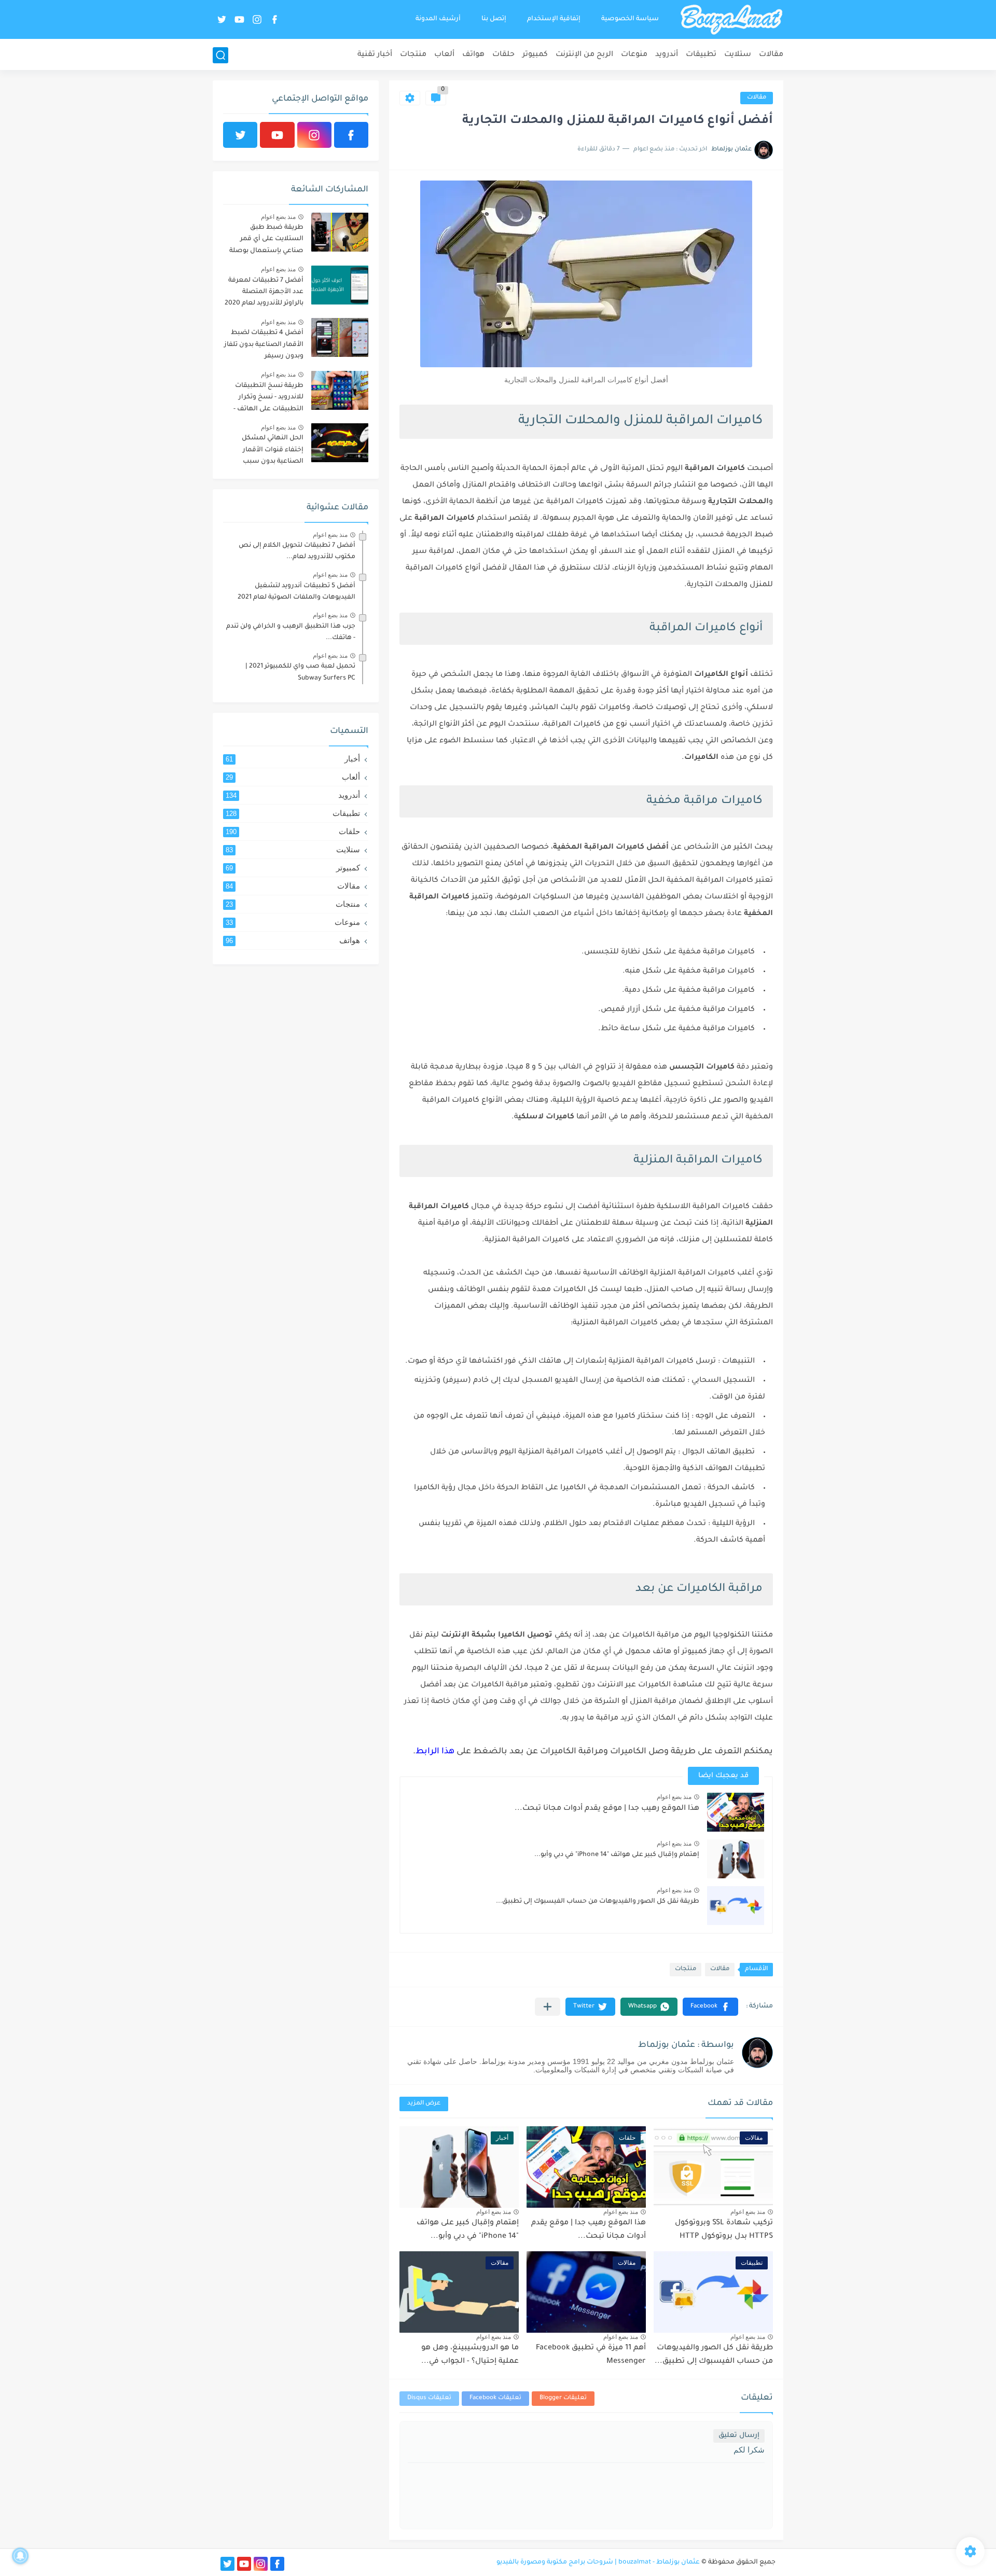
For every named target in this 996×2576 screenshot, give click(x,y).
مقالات (771, 55)
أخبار (293, 759)
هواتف (473, 55)
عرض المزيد (424, 2104)
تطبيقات (701, 55)
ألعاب (444, 55)
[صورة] (340, 232)
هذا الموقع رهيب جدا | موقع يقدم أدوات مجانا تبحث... (607, 1809)
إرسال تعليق (739, 2436)
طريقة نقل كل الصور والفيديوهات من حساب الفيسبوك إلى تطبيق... (598, 1902)
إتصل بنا (494, 19)
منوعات (634, 55)
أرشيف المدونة (438, 19)
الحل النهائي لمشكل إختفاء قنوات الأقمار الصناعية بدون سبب (273, 450)
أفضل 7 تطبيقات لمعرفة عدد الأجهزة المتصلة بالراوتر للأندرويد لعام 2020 (264, 292)
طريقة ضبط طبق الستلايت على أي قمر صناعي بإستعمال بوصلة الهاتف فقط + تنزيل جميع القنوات (265, 241)
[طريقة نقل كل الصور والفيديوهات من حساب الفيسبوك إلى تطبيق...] (736, 1906)
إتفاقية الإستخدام (554, 19)
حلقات (503, 55)
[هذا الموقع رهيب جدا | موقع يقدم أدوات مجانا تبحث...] (736, 1812)
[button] (710, 2007)
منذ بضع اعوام (674, 1797)
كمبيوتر (535, 55)
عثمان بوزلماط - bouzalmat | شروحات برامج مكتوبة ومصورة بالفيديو (598, 2563)
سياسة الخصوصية (630, 19)
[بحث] (220, 55)
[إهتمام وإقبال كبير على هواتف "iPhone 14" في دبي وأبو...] (736, 1859)
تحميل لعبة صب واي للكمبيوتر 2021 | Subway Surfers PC (300, 672)
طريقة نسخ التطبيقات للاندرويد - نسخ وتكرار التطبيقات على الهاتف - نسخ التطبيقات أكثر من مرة (268, 399)
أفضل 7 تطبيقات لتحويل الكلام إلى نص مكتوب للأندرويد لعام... (297, 551)
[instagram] (257, 19)
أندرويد (667, 55)
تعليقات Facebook (495, 2398)
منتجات (413, 55)
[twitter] (222, 19)
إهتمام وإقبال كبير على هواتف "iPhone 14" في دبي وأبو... (617, 1855)
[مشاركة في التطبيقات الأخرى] (548, 2007)
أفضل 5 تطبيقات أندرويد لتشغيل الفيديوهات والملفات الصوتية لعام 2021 (296, 592)
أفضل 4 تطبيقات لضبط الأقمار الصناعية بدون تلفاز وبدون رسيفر (264, 345)
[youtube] (239, 19)
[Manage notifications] (20, 2556)
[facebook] (274, 19)
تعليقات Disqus (429, 2398)
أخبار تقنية (375, 55)
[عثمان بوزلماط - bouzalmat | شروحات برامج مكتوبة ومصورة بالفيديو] (731, 20)
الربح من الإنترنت (584, 55)
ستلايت (738, 55)
